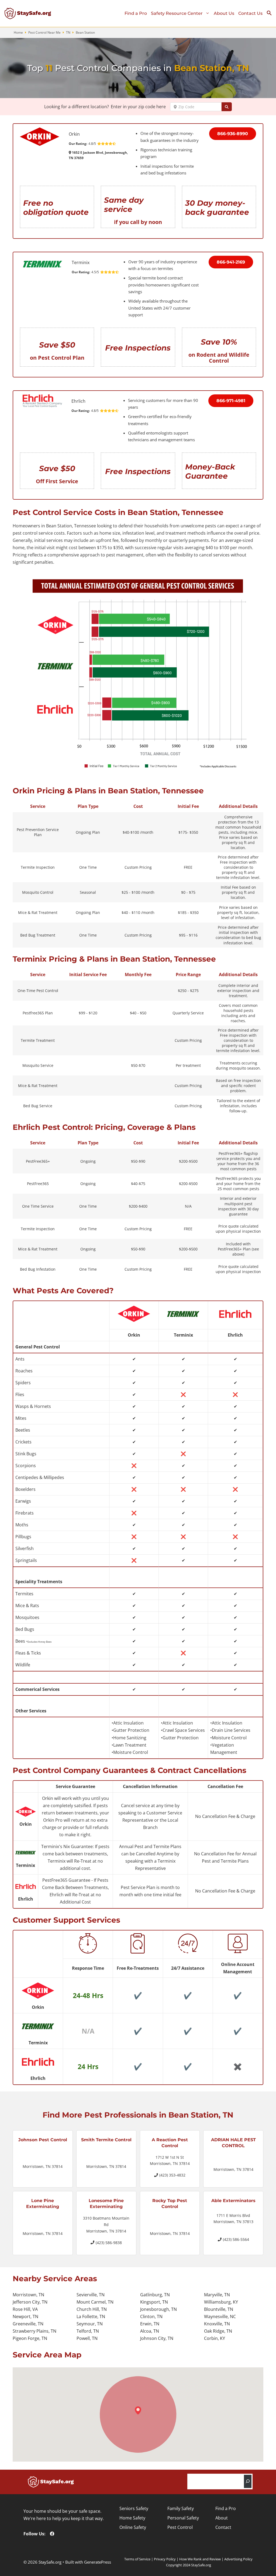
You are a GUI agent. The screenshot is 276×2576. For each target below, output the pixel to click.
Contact (223, 2527)
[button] (271, 14)
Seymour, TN (90, 2324)
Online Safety (133, 2527)
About (222, 2518)
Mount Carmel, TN (95, 2302)
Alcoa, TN (150, 2331)
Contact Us (250, 13)
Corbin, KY (215, 2338)
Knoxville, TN (217, 2324)
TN (68, 32)
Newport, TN (25, 2316)
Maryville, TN (217, 2295)
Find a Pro (136, 13)
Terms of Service (137, 2559)
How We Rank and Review (200, 2559)
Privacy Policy (165, 2559)
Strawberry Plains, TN (34, 2331)
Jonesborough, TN (158, 2309)
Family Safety (181, 2508)
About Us (224, 13)
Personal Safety (183, 2518)
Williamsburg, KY (221, 2302)
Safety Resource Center (177, 13)
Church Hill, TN (92, 2309)
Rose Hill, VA (25, 2309)
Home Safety (132, 2518)
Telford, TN (88, 2331)
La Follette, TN (91, 2316)
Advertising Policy (238, 2559)
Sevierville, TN (91, 2295)
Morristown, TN (28, 2295)
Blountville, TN (219, 2309)
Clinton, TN (151, 2316)
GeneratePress (98, 2562)
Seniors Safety (134, 2508)
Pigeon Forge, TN (30, 2338)
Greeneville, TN (28, 2324)
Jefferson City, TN (30, 2302)
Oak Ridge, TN (218, 2331)
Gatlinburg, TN (155, 2295)
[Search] (248, 2481)
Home (18, 32)
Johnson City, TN (157, 2338)
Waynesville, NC (220, 2316)
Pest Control (180, 2527)
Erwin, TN (150, 2324)
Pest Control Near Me (44, 32)
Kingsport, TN (154, 2302)
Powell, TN (87, 2338)
